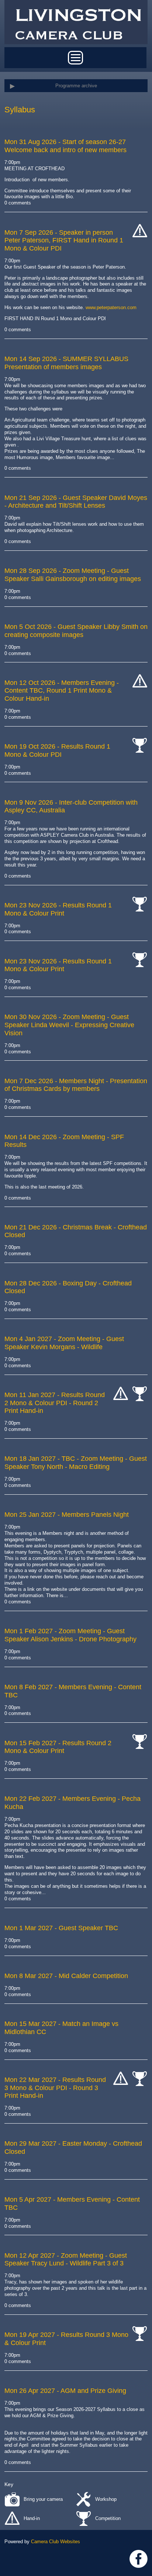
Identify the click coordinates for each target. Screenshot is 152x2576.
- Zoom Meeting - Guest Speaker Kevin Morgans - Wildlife (64, 1343)
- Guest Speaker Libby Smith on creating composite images (76, 631)
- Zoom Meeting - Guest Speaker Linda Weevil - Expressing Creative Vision (69, 1025)
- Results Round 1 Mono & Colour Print (58, 909)
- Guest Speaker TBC (61, 1928)
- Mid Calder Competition (66, 1976)
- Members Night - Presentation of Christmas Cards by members (76, 1085)
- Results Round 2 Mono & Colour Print (58, 1747)
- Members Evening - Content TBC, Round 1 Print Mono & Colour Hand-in (62, 691)
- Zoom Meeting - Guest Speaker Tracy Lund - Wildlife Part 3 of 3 (66, 2260)
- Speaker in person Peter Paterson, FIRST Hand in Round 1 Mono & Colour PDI (64, 240)
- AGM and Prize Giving (65, 2391)
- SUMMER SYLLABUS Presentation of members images (66, 363)
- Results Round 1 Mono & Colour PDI (57, 750)
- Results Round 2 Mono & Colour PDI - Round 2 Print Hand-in (55, 1403)
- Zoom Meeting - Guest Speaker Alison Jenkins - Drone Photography (70, 1635)
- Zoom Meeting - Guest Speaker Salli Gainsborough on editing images (73, 575)
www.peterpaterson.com (111, 307)
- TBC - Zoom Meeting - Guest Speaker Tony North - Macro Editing (76, 1463)
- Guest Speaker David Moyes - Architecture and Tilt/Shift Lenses (76, 502)
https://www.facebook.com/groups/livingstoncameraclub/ (139, 2559)
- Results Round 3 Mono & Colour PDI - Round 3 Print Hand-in (55, 2088)
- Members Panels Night (67, 1515)
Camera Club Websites (56, 2542)
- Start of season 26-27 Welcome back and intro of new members (65, 146)
